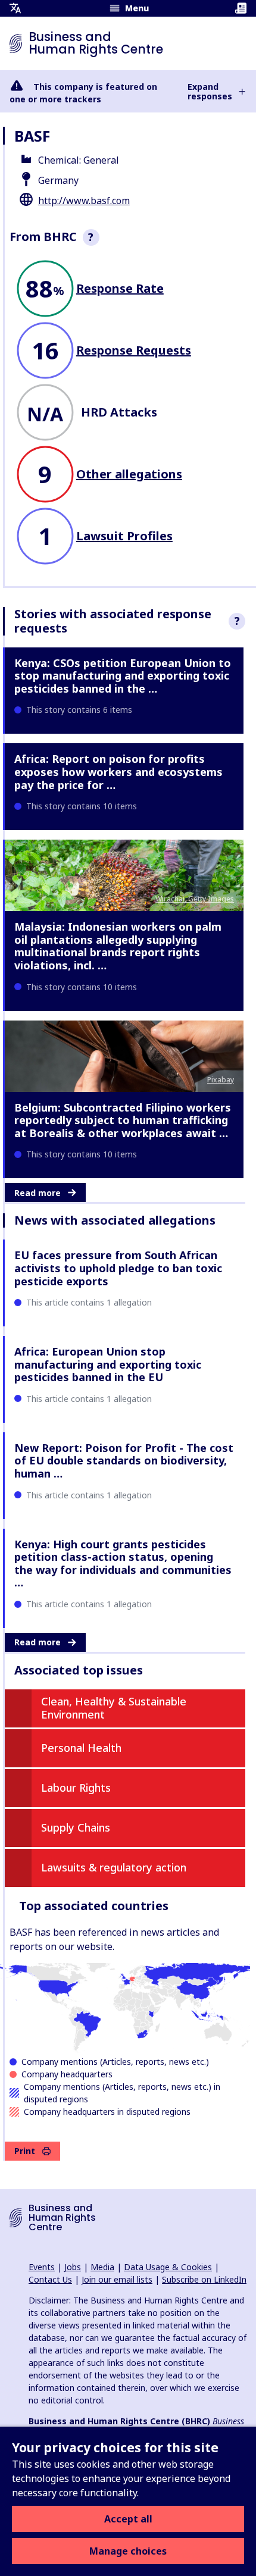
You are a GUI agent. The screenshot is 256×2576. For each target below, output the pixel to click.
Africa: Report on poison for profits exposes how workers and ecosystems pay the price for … (118, 771)
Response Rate (120, 288)
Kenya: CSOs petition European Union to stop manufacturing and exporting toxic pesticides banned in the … (123, 676)
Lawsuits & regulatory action (114, 1867)
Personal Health (81, 1748)
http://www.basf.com (84, 201)
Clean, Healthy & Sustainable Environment (114, 1708)
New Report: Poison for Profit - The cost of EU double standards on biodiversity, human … (124, 1461)
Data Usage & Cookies (168, 2267)
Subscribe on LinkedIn (204, 2279)
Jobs (73, 2267)
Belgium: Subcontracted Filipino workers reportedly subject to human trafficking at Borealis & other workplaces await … (123, 1120)
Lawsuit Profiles (124, 536)
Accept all (128, 2519)
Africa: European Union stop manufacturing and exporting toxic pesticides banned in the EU (108, 1364)
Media (102, 2267)
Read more (38, 1193)
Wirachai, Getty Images (195, 899)
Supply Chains (76, 1827)
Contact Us (50, 2279)
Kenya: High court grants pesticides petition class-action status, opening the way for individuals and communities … (123, 1564)
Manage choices (128, 2551)
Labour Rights (76, 1788)
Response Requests (134, 350)
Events (42, 2267)
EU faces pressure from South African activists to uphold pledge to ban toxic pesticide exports (118, 1268)
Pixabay (221, 1080)
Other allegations (129, 474)
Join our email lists (117, 2279)
